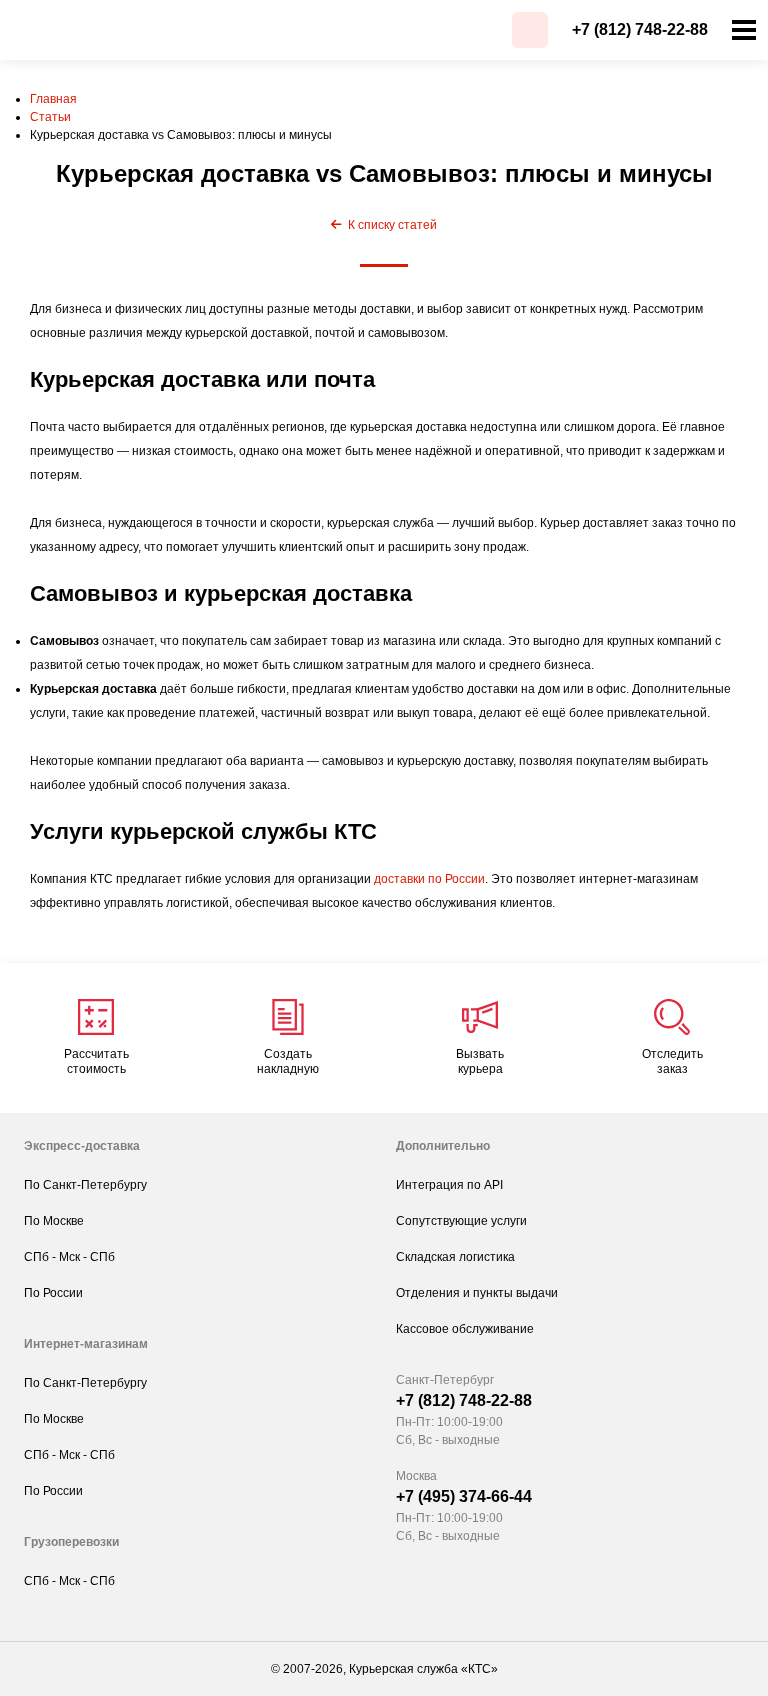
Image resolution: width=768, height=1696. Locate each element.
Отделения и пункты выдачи (477, 1293)
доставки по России (429, 879)
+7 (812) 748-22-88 (640, 29)
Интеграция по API (449, 1185)
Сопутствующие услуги (461, 1221)
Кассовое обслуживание (465, 1329)
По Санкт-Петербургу (85, 1185)
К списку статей (389, 225)
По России (53, 1293)
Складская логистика (455, 1257)
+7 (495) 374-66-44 (464, 1496)
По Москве (54, 1221)
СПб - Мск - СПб (69, 1257)
